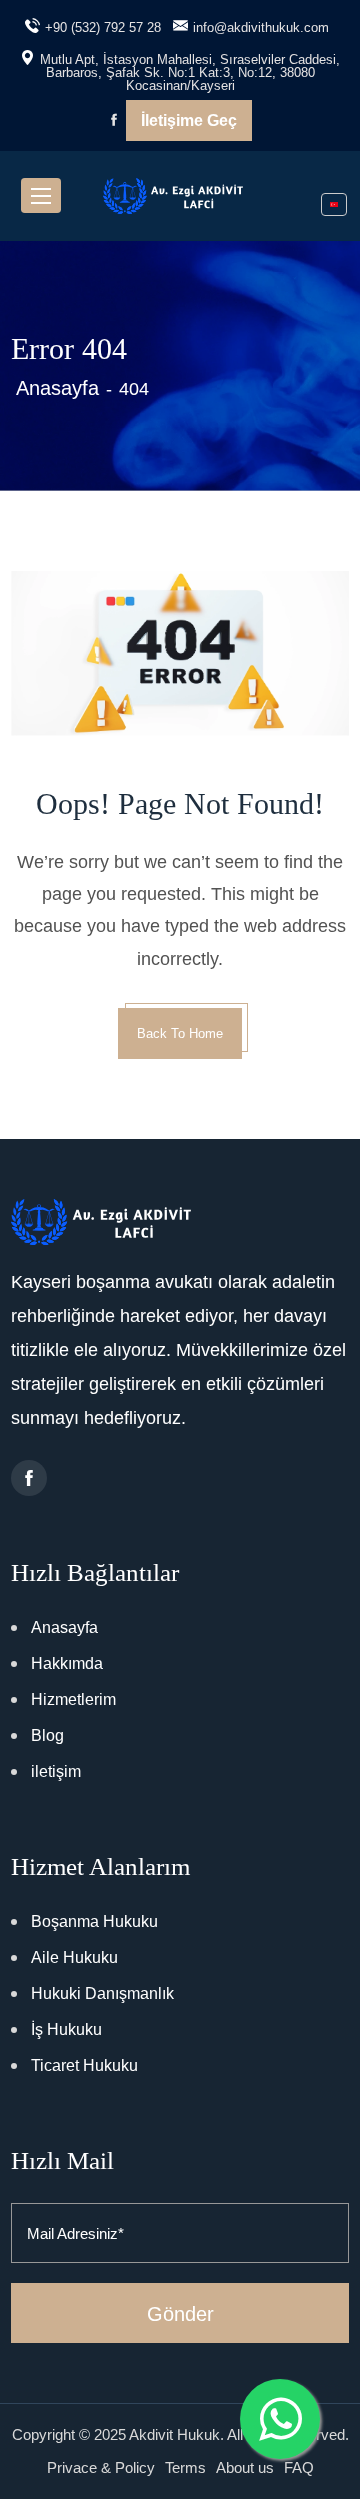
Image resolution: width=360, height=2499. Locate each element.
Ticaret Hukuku (84, 2065)
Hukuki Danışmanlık (102, 1993)
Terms (185, 2467)
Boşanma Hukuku (94, 1921)
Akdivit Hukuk (174, 2434)
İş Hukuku (66, 2029)
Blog (47, 1735)
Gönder (180, 2314)
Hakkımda (67, 1663)
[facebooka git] (29, 1478)
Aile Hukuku (74, 1957)
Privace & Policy (101, 2467)
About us (245, 2467)
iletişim (56, 1771)
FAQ (299, 2467)
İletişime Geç (189, 120)
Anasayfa (57, 388)
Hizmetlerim (73, 1699)
